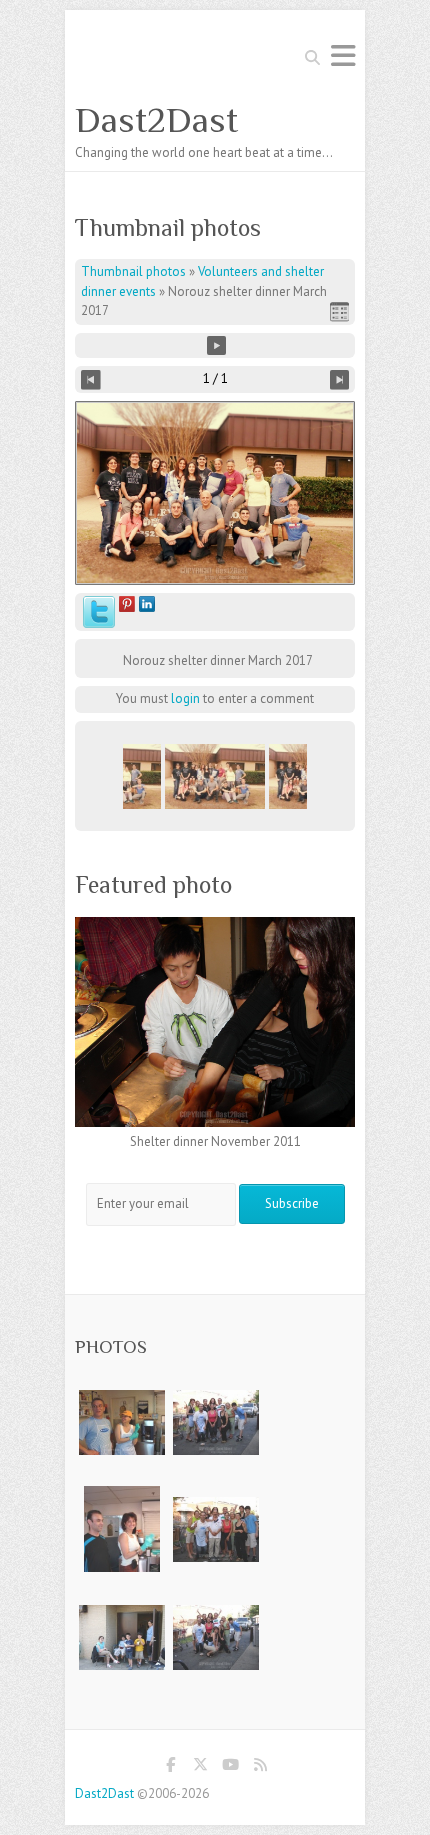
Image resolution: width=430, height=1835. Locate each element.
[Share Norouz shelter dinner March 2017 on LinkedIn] (147, 605)
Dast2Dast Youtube (230, 1768)
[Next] (340, 379)
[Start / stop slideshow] (217, 346)
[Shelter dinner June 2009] (216, 1388)
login (185, 698)
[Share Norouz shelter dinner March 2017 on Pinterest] (127, 605)
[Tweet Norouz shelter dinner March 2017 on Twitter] (99, 605)
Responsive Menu (343, 55)
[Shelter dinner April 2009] (122, 1388)
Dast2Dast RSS (260, 1768)
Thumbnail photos (133, 271)
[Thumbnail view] (340, 311)
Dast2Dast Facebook (170, 1768)
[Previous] (91, 379)
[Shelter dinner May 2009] (121, 1495)
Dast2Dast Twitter (200, 1768)
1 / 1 (215, 378)
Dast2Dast (156, 120)
